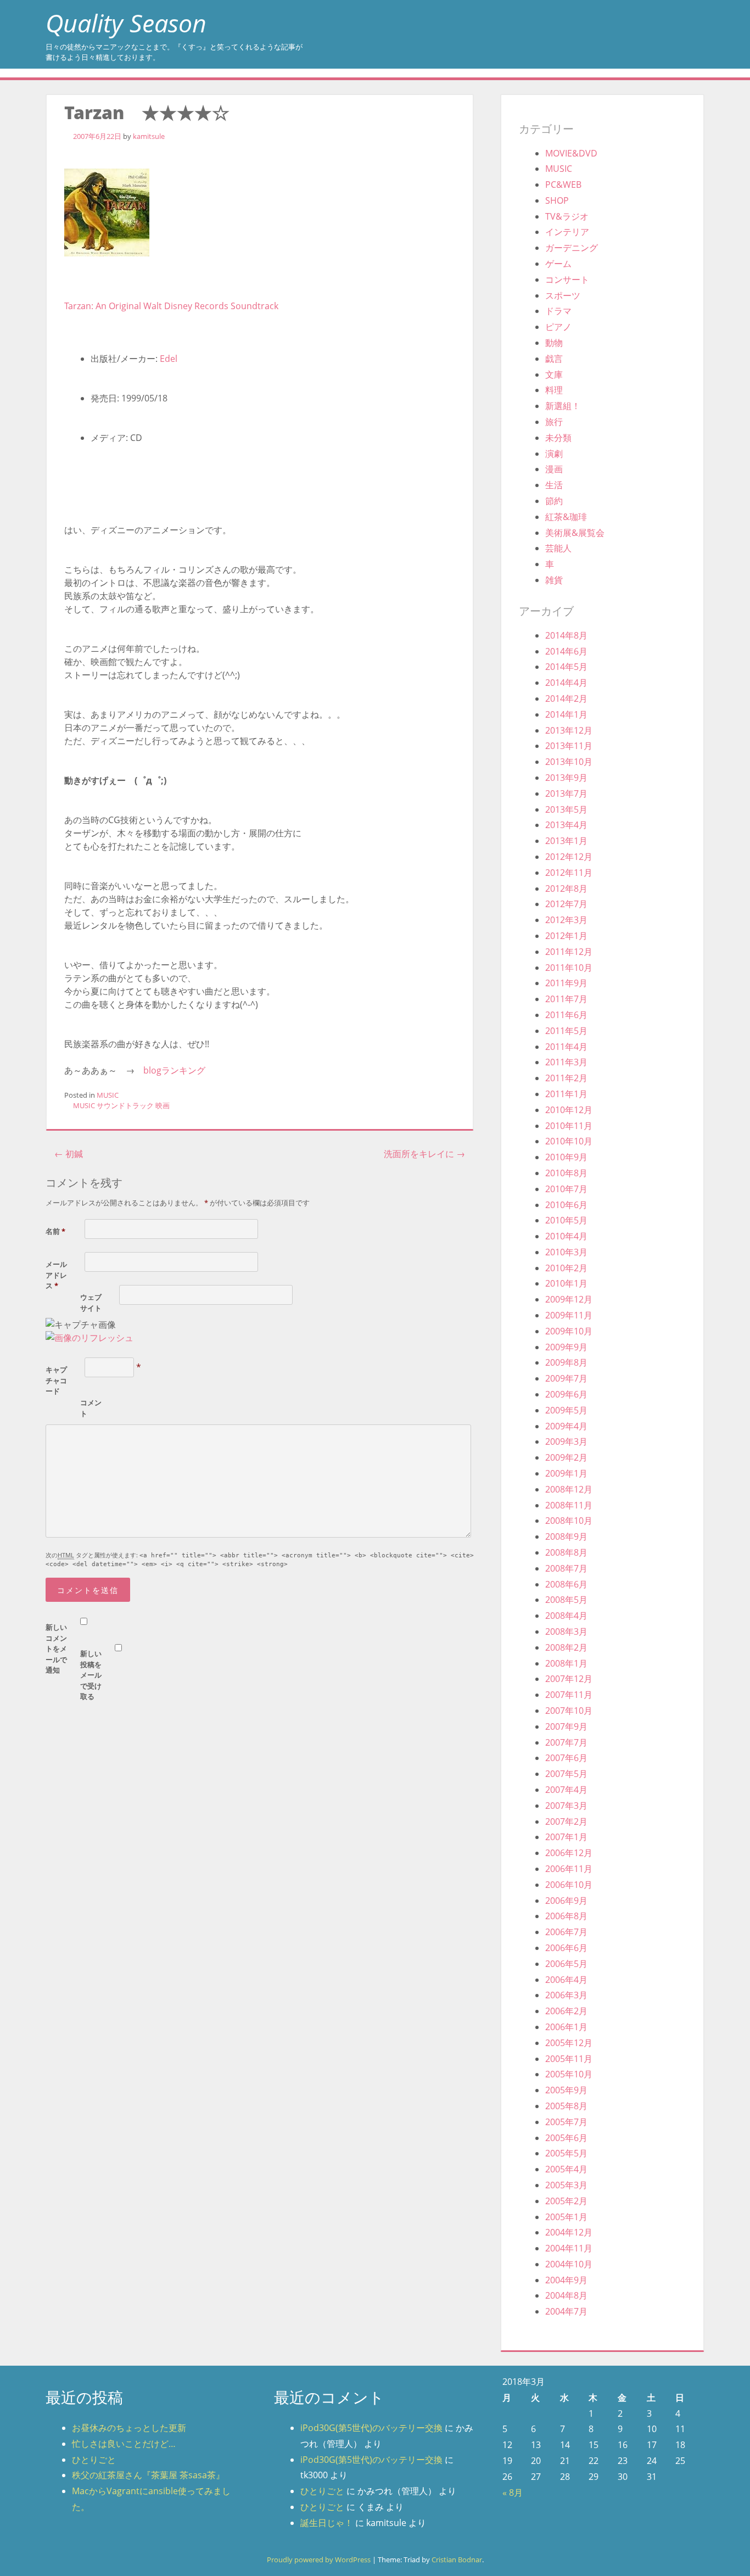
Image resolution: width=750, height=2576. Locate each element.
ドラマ (558, 311)
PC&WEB (563, 185)
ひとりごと (94, 2460)
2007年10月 (569, 1711)
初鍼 (69, 1154)
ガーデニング (572, 248)
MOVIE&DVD (571, 153)
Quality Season (126, 23)
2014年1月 (566, 714)
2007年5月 (566, 1774)
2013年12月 (569, 730)
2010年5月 (566, 1220)
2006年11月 (569, 1869)
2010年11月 (569, 1126)
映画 (163, 1105)
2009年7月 (566, 1378)
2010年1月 (566, 1283)
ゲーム (558, 264)
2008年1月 (566, 1663)
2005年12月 (569, 2043)
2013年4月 (566, 825)
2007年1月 (566, 1837)
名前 (55, 1231)
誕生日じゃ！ (327, 2523)
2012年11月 (569, 873)
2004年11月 (569, 2248)
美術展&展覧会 (575, 533)
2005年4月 (566, 2169)
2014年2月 (566, 699)
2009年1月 (566, 1473)
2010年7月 (566, 1189)
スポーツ (563, 295)
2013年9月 (566, 778)
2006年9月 (566, 1901)
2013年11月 (569, 746)
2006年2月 (566, 2011)
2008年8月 (566, 1552)
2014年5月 (566, 667)
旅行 (554, 422)
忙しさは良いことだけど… (124, 2444)
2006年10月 (569, 1885)
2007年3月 (566, 1806)
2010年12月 (569, 1110)
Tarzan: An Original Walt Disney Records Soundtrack (171, 306)
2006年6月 (566, 1948)
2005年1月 (566, 2217)
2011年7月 (566, 999)
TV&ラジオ (567, 216)
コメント (91, 1408)
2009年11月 (569, 1315)
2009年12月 (569, 1299)
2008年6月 (566, 1584)
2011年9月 (566, 983)
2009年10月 (569, 1331)
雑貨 (554, 580)
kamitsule (149, 136)
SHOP (557, 200)
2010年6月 (566, 1205)
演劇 (554, 454)
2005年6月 (566, 2138)
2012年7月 (566, 904)
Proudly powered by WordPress (319, 2560)
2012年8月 (566, 889)
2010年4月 (566, 1236)
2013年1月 (566, 841)
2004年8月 (566, 2295)
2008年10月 (569, 1521)
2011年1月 (566, 1094)
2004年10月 (569, 2264)
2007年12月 (569, 1679)
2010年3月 (566, 1252)
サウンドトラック (125, 1105)
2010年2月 (566, 1268)
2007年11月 (569, 1695)
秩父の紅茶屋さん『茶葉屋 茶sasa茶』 (148, 2475)
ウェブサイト (91, 1303)
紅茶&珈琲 (566, 517)
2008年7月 (566, 1568)
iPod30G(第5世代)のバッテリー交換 (371, 2428)
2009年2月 (566, 1457)
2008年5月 (566, 1600)
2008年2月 (566, 1647)
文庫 (554, 375)
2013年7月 (566, 794)
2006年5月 (566, 1964)
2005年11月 (569, 2059)
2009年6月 (566, 1394)
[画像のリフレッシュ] (89, 1338)
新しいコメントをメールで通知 (56, 1649)
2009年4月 (566, 1426)
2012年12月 (569, 857)
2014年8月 (566, 635)
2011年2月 (566, 1078)
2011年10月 (569, 968)
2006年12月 (569, 1853)
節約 (554, 501)
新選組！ (563, 406)
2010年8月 (566, 1173)
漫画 (554, 469)
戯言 (554, 359)
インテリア (567, 232)
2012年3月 (566, 920)
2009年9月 (566, 1347)
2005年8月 (566, 2106)
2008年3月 (566, 1631)
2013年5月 (566, 809)
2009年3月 (566, 1441)
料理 (554, 390)
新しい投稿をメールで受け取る (91, 1675)
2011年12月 (569, 952)
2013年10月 (569, 762)
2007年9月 (566, 1726)
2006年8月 (566, 1916)
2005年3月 (566, 2185)
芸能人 (558, 548)
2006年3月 (566, 1995)
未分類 (558, 438)
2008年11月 (569, 1505)
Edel (169, 359)
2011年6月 (566, 1015)
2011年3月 (566, 1062)
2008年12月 (569, 1489)
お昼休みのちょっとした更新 (129, 2428)
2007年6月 (566, 1758)
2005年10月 (569, 2074)
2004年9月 (566, 2280)
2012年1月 (566, 936)
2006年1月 (566, 2027)
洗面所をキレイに (424, 1154)
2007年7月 (566, 1742)
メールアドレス (56, 1275)
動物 (554, 343)
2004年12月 (569, 2232)
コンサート (567, 280)
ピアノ (558, 327)
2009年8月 (566, 1362)
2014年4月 (566, 683)
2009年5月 (566, 1410)
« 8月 (513, 2493)
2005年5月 (566, 2153)
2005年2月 (566, 2201)
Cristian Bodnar (457, 2560)
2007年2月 (566, 1821)
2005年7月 (566, 2122)
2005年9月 (566, 2090)
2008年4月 (566, 1616)
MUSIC (108, 1095)
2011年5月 (566, 1031)
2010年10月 (569, 1141)
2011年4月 (566, 1047)
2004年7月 (566, 2311)
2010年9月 (566, 1157)
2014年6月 (566, 651)
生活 (554, 485)
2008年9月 (566, 1536)
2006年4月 (566, 1980)
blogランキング (174, 1070)
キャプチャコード (56, 1380)
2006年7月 (566, 1932)
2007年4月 (566, 1790)
